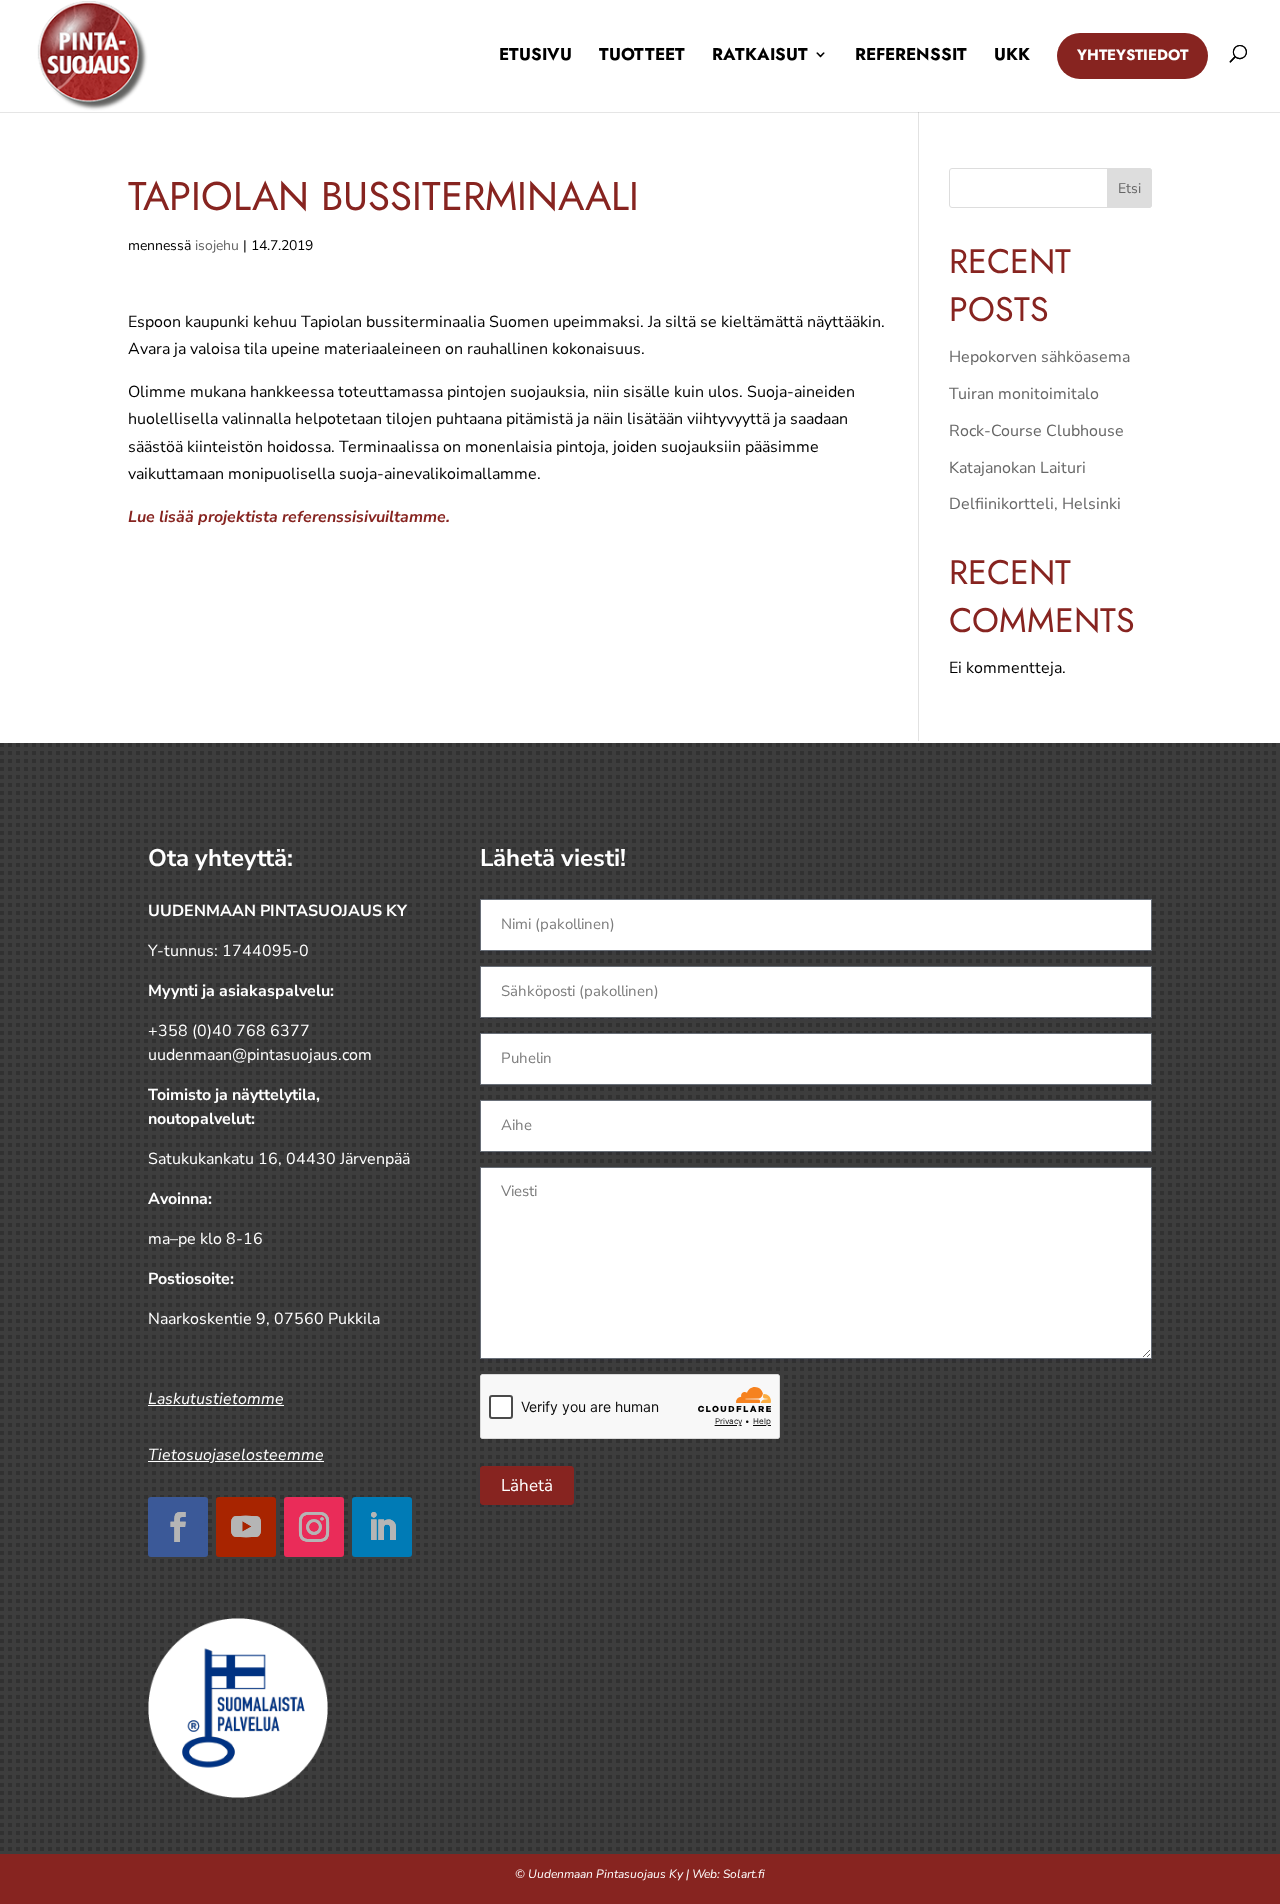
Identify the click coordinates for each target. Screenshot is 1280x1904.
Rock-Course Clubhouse (1036, 431)
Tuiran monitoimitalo (1024, 394)
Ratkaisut (760, 54)
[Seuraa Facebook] (178, 1527)
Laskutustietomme (216, 1399)
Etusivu (535, 54)
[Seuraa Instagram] (314, 1527)
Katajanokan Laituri (1017, 468)
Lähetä (527, 1485)
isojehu (217, 245)
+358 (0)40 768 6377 (229, 1031)
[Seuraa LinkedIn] (382, 1527)
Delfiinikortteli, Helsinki (1035, 504)
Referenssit (911, 54)
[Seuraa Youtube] (246, 1527)
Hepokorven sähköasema (1039, 357)
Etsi (1129, 188)
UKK (1012, 54)
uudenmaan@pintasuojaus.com (260, 1055)
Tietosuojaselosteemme (236, 1455)
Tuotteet (642, 54)
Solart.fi (744, 1874)
